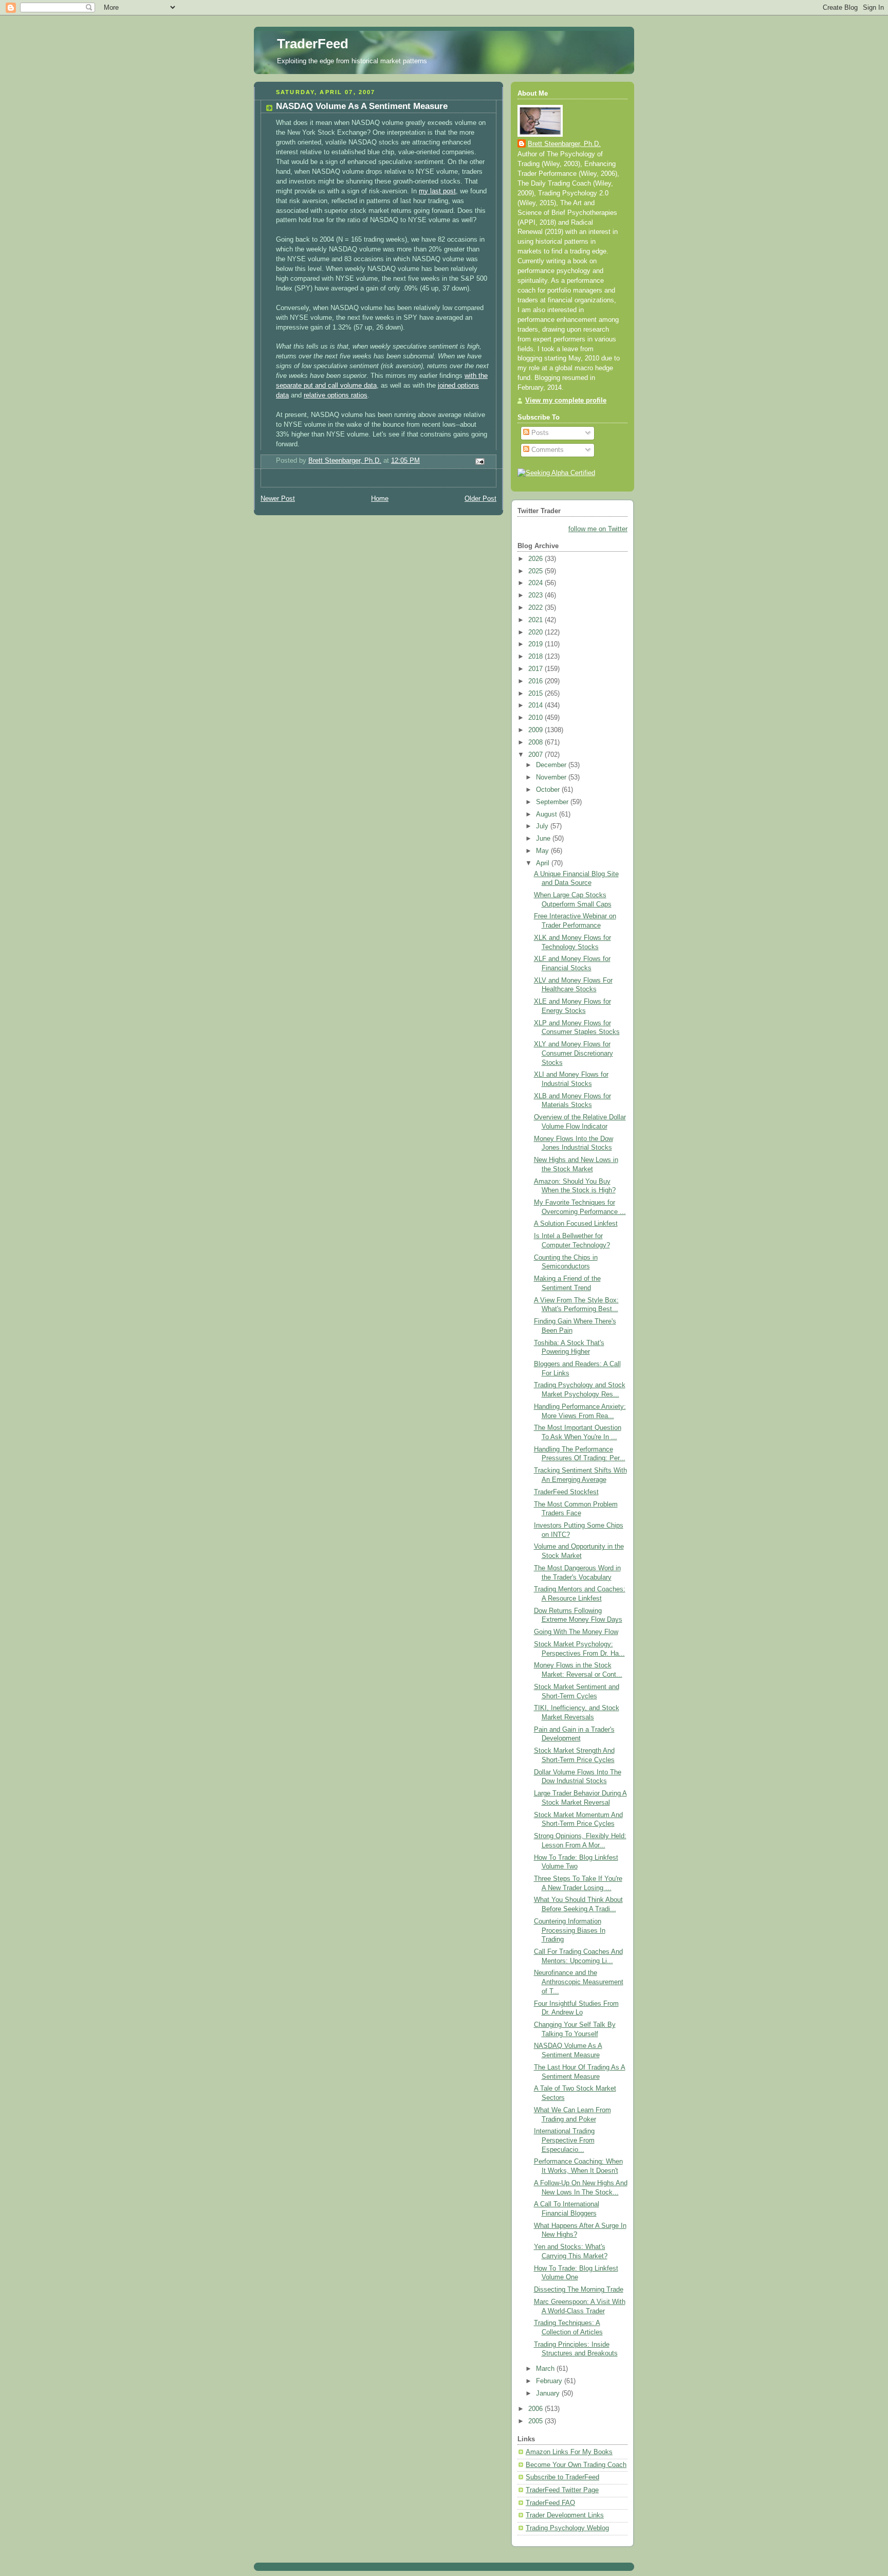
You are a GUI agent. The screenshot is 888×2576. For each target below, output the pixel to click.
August (548, 814)
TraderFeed (313, 44)
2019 (536, 644)
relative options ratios (336, 395)
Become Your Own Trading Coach (576, 2465)
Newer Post (278, 499)
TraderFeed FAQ (550, 2503)
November (552, 777)
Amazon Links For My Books (569, 2452)
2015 (536, 694)
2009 (536, 730)
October (549, 790)
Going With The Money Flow (576, 1632)
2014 (536, 705)
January (549, 2393)
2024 (536, 583)
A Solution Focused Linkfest (576, 1224)
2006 (536, 2409)
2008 (536, 742)
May (543, 851)
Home (380, 499)
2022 (536, 608)
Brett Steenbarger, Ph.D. (564, 144)
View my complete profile (566, 401)
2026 (536, 559)
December (552, 765)
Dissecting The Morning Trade (579, 2290)
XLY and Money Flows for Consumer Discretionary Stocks (573, 1053)
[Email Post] (479, 461)
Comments (547, 450)
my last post (437, 191)
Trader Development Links (565, 2515)
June (544, 839)
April (544, 863)
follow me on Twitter (598, 529)
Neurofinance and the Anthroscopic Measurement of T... (579, 1982)
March (546, 2369)
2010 (536, 718)
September (553, 802)
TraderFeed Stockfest (566, 1492)
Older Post (480, 499)
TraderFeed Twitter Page (562, 2490)
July (543, 826)
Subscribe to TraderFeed (562, 2477)
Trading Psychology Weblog (567, 2528)
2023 (536, 595)
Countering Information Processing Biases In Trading (570, 1930)
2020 (536, 632)
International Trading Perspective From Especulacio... (564, 2140)
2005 (536, 2421)
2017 (536, 669)
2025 (536, 571)
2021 (536, 620)
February (550, 2381)
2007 (536, 755)
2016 (536, 681)
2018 (536, 657)
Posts (539, 433)
